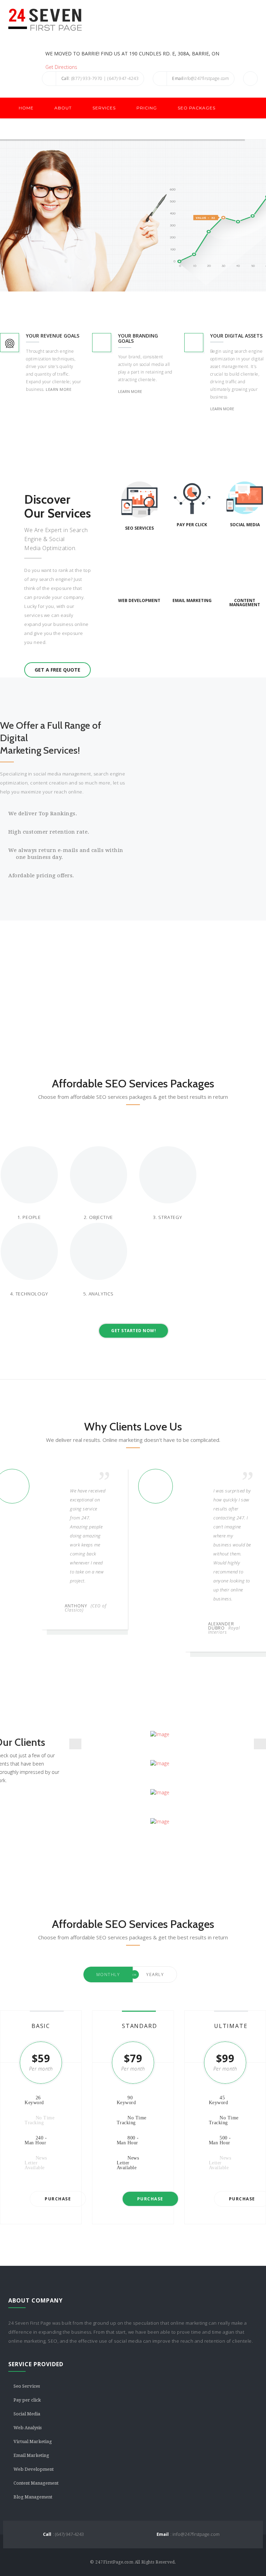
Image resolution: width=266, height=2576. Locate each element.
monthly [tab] (108, 1974)
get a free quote (57, 670)
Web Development (34, 2469)
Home (26, 108)
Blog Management (33, 2497)
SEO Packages (197, 108)
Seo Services (27, 2386)
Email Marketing (31, 2455)
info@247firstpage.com (201, 78)
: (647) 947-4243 (63, 2534)
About (63, 108)
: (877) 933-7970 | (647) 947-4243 (100, 78)
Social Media (27, 2414)
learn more (59, 389)
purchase (58, 2199)
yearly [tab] (155, 1974)
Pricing (147, 108)
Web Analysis (28, 2428)
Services (104, 108)
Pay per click (27, 2400)
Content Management (36, 2483)
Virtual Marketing (33, 2442)
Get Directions (61, 67)
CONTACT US (34, 129)
